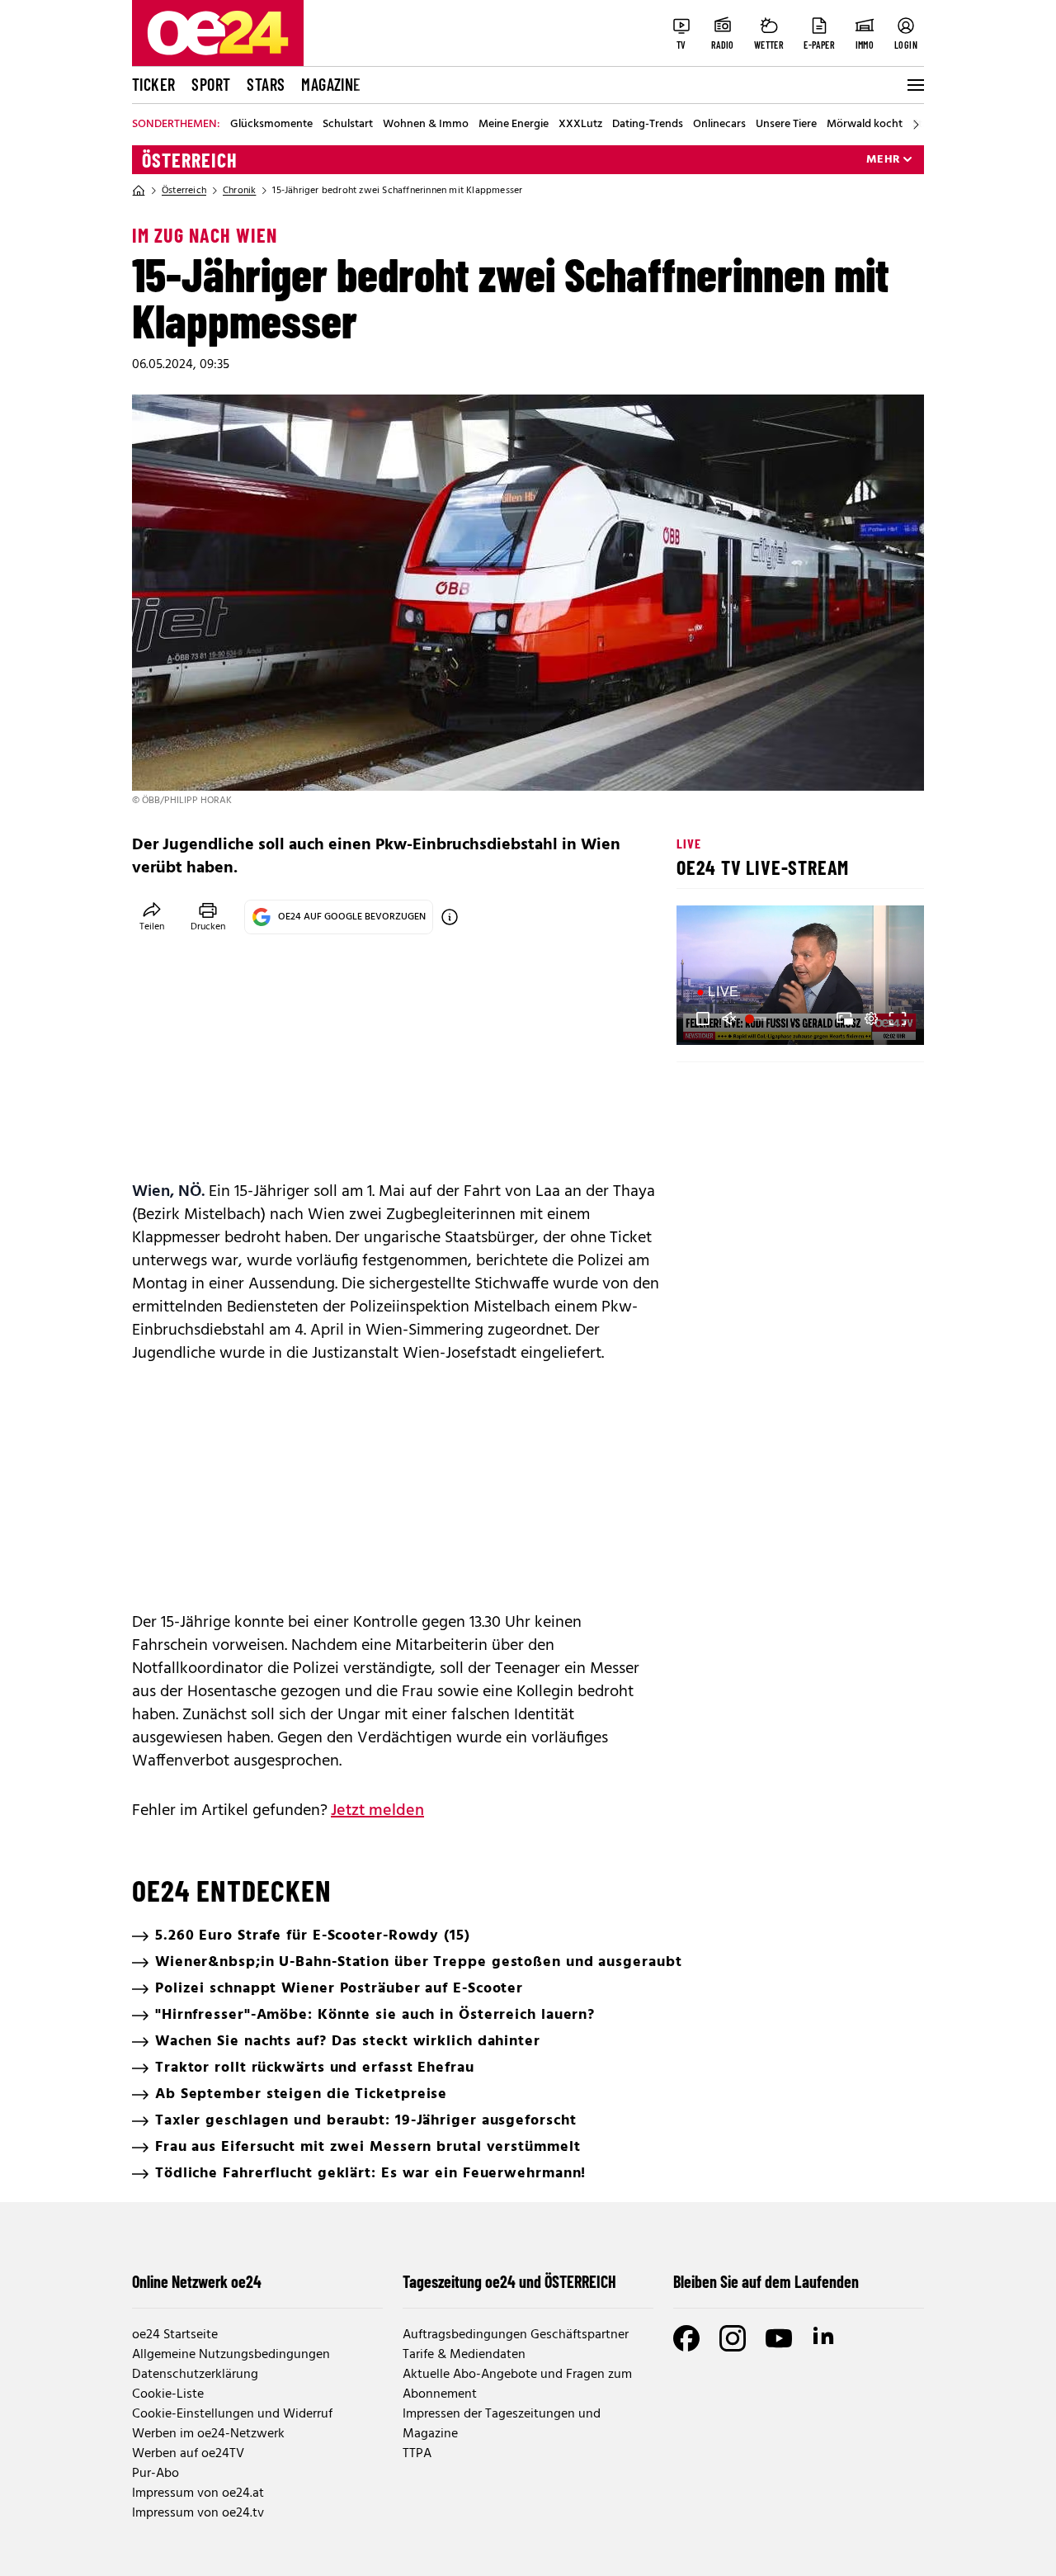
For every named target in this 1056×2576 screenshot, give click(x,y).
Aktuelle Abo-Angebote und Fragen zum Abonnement (517, 2385)
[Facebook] (686, 2338)
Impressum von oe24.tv (198, 2513)
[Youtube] (779, 2338)
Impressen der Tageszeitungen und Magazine (502, 2424)
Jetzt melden (377, 1811)
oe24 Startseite (175, 2335)
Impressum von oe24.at (198, 2493)
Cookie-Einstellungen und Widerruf (232, 2414)
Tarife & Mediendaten (464, 2355)
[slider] (758, 1019)
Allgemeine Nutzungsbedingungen (231, 2355)
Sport (211, 84)
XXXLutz (580, 125)
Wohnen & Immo (426, 125)
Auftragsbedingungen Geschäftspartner (516, 2335)
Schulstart (348, 125)
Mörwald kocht (865, 125)
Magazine (331, 84)
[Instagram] (733, 2338)
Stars (266, 84)
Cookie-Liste (168, 2394)
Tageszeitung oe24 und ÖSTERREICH (509, 2281)
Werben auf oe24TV (188, 2454)
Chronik (239, 191)
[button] (703, 1019)
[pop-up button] (871, 1019)
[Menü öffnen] (914, 85)
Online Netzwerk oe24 (197, 2281)
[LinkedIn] (825, 2338)
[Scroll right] (916, 125)
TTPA (417, 2454)
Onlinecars (719, 125)
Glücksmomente (271, 125)
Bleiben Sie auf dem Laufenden (766, 2281)
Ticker (153, 84)
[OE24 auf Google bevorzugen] (450, 917)
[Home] (139, 191)
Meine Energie (514, 125)
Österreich (190, 160)
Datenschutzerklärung (195, 2375)
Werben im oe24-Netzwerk (208, 2434)
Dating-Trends (648, 125)
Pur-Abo (156, 2474)
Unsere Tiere (786, 125)
